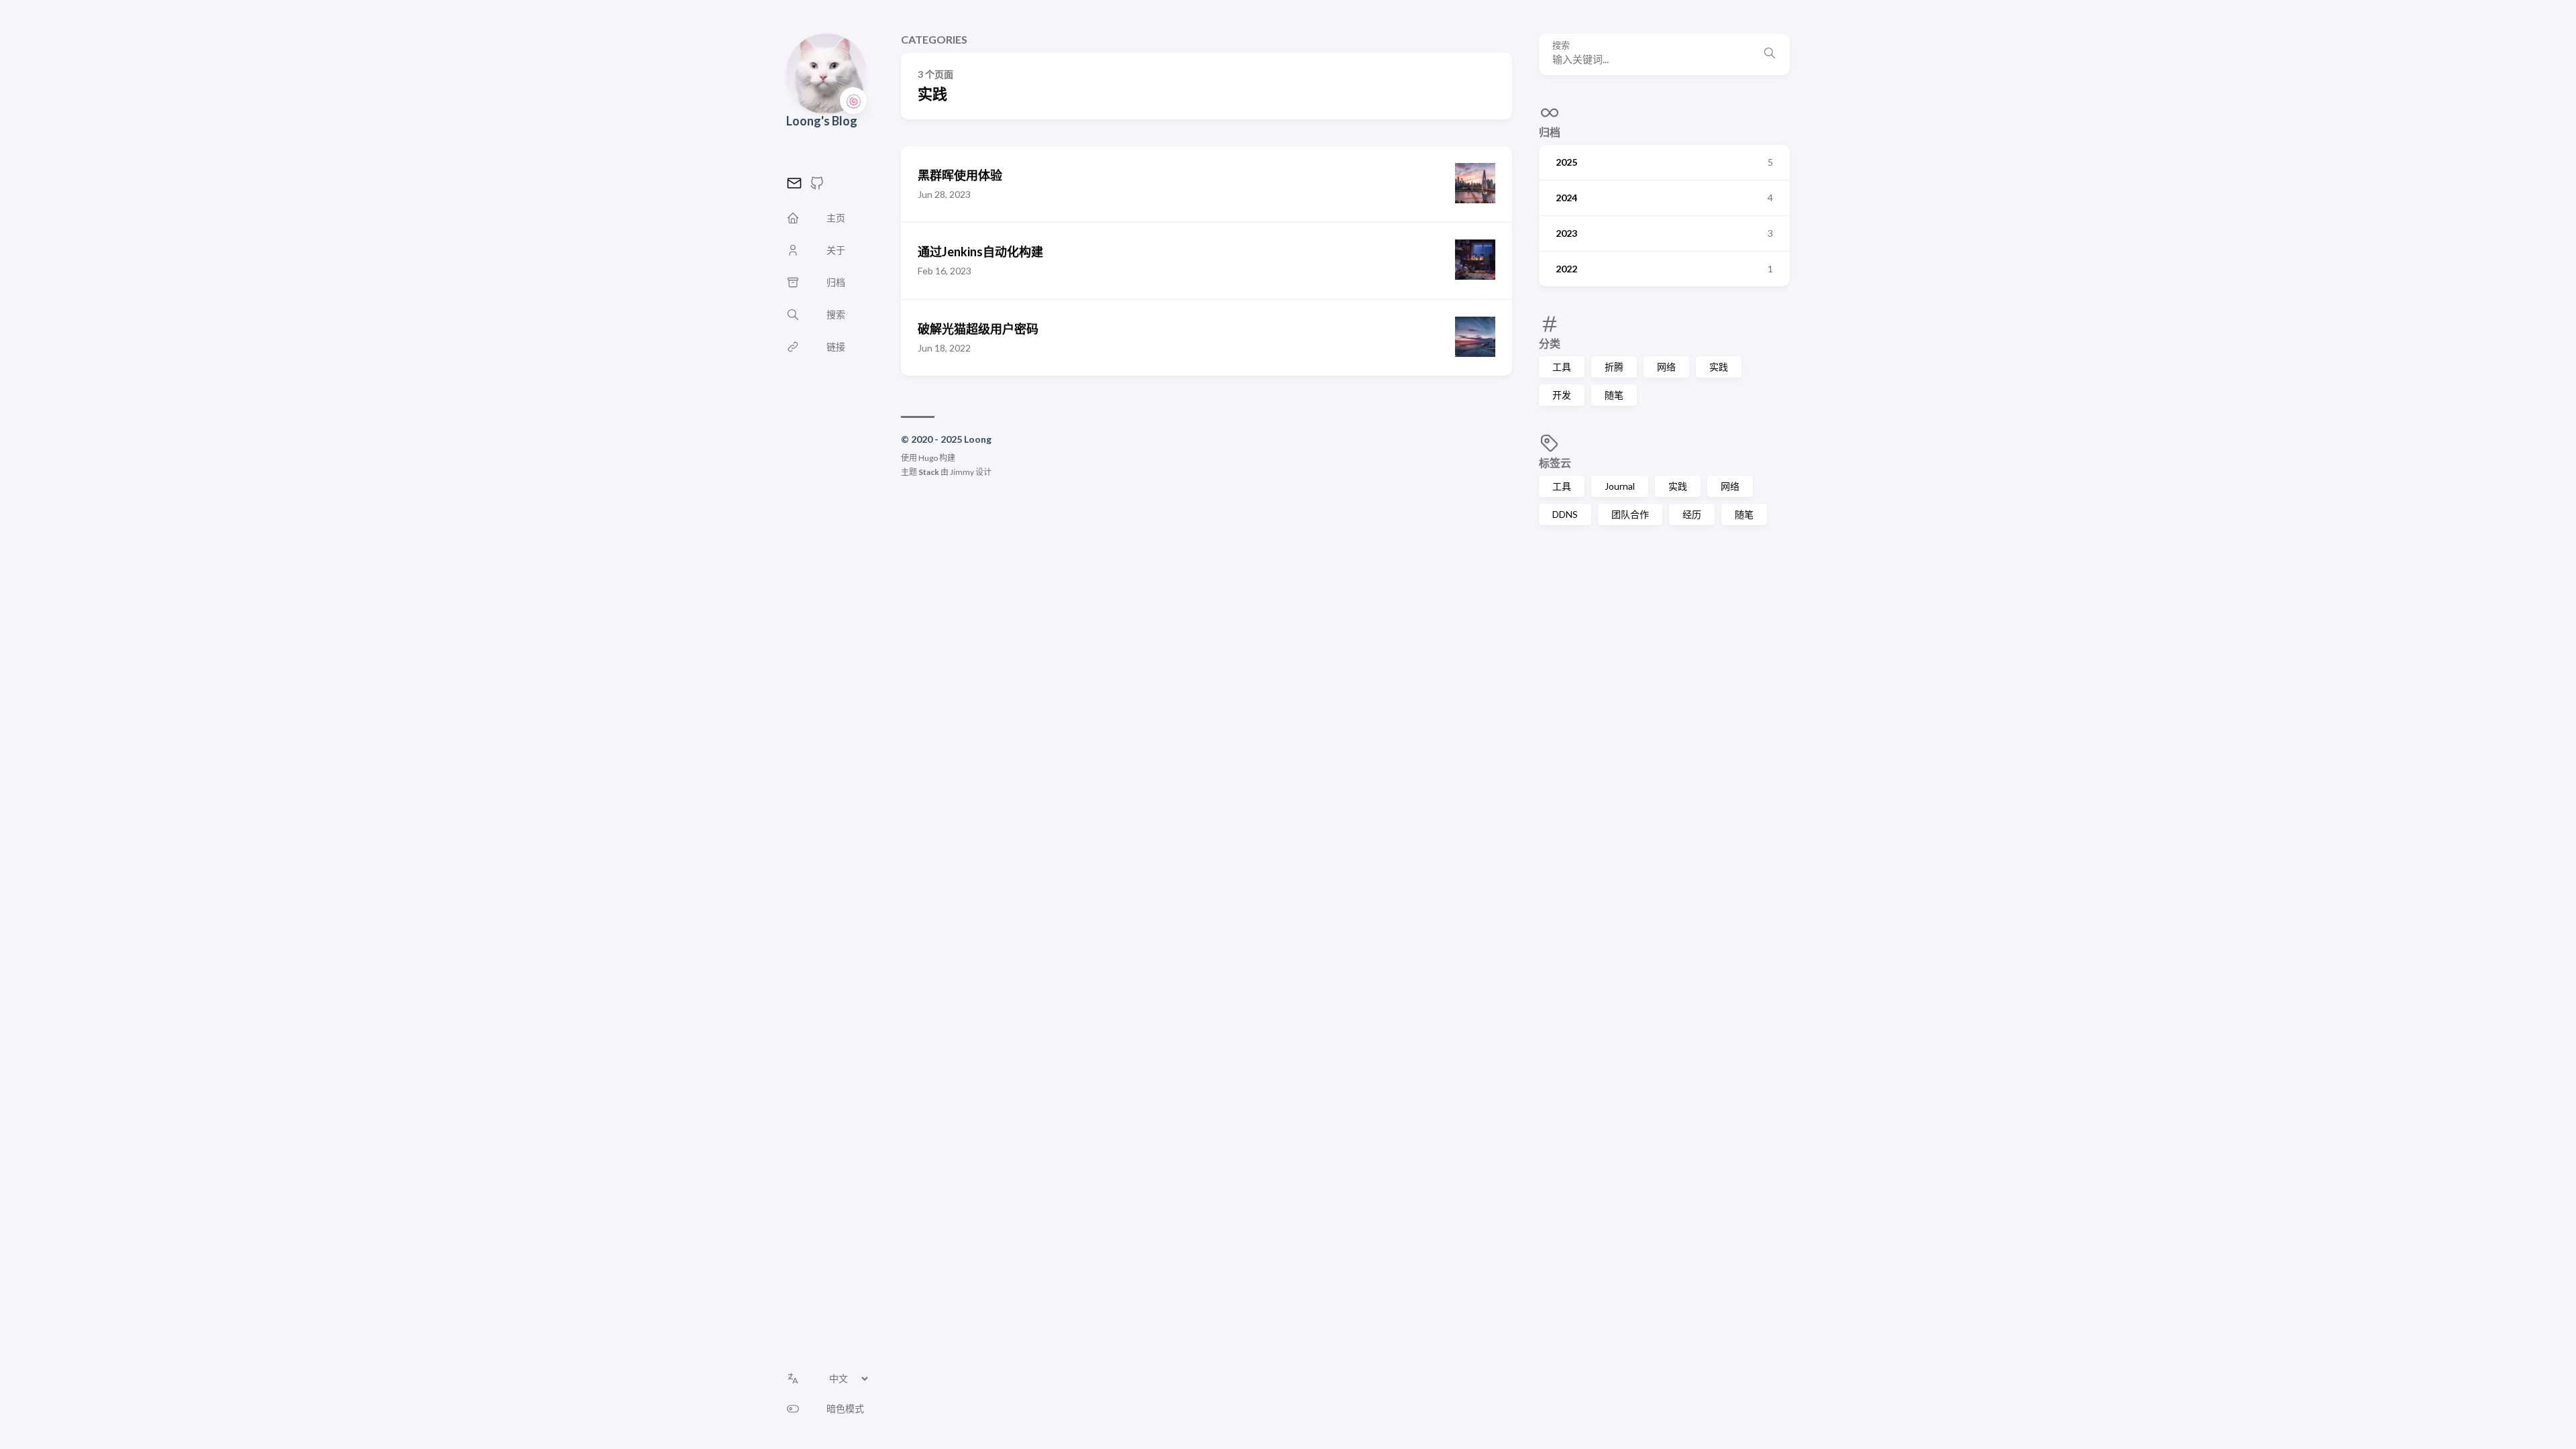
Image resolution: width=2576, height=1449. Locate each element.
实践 (1719, 367)
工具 (1562, 367)
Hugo (928, 458)
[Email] (794, 187)
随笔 (1614, 395)
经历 (1692, 514)
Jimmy (962, 472)
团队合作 (1630, 514)
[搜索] (1770, 54)
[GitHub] (817, 187)
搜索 (1561, 45)
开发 (1562, 395)
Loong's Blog (822, 121)
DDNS (1565, 514)
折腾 (1614, 367)
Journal (1620, 486)
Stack (929, 472)
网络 (1666, 367)
